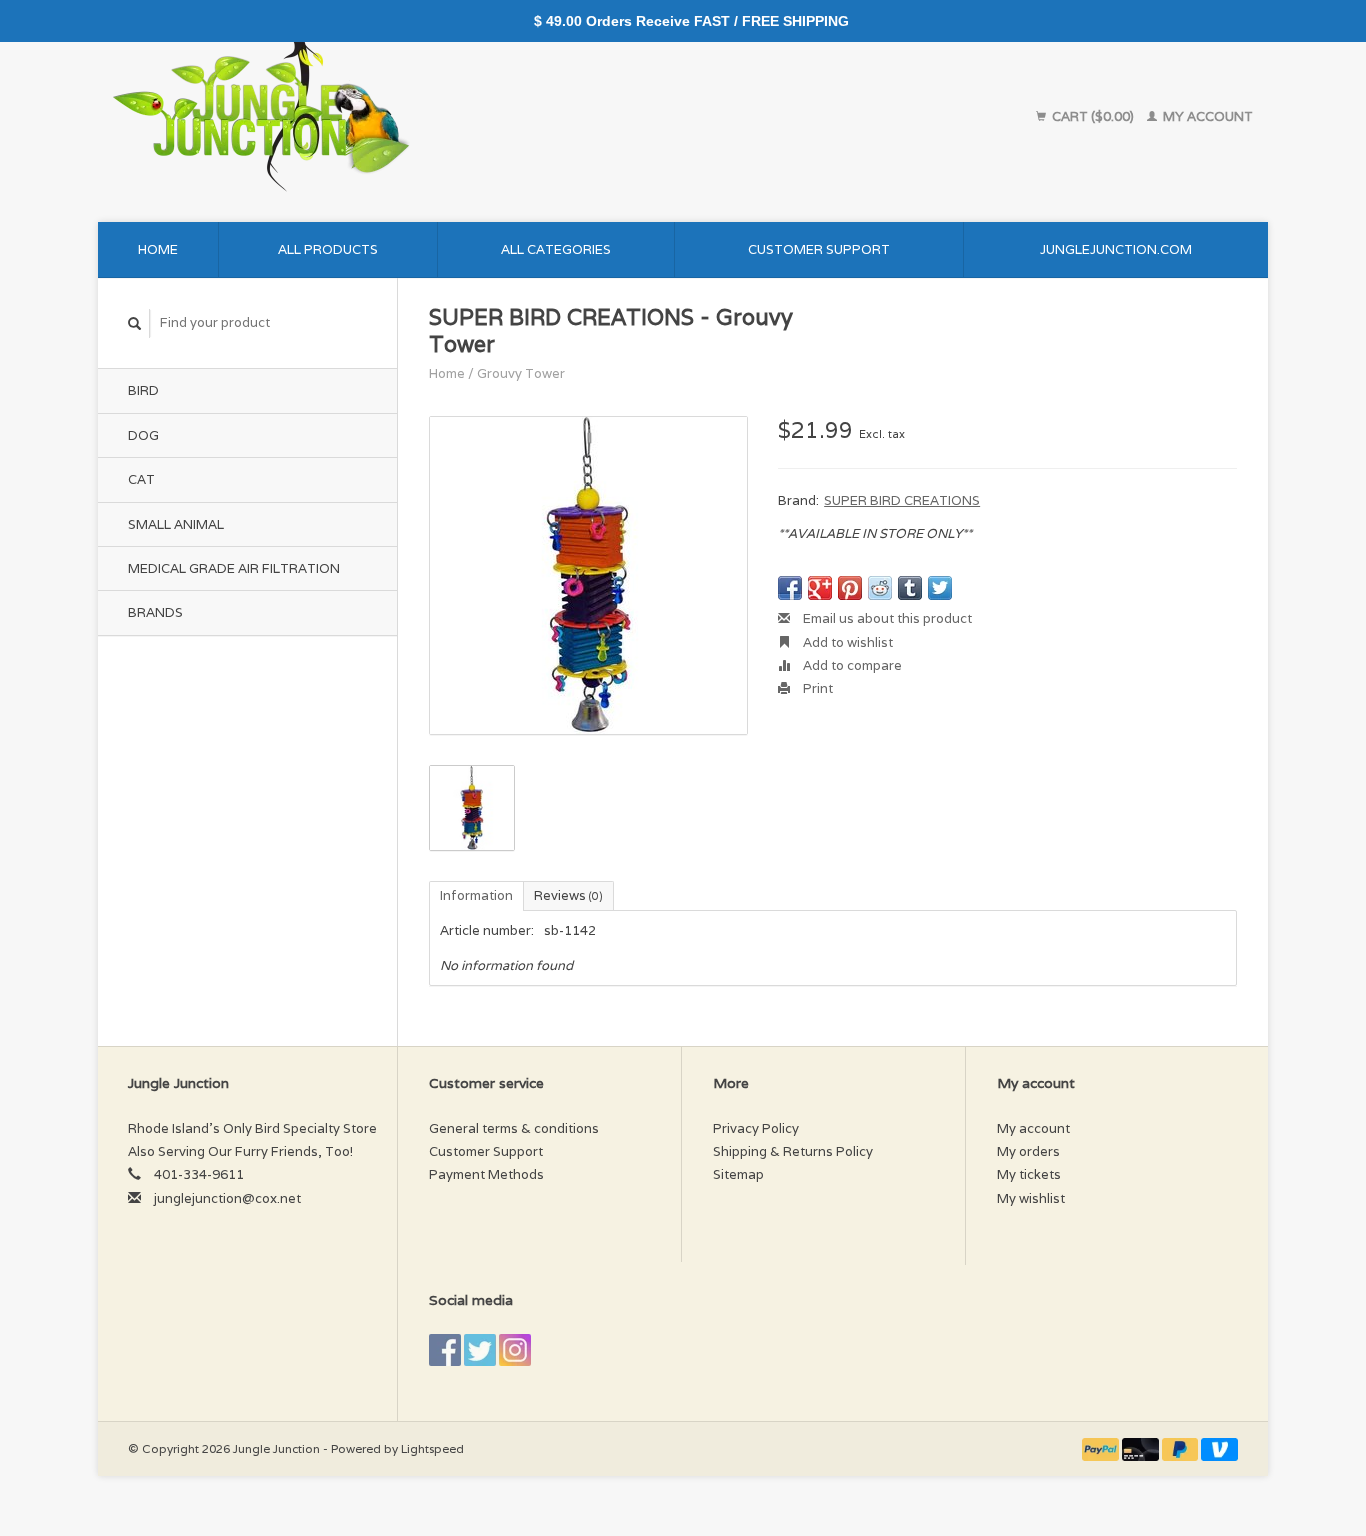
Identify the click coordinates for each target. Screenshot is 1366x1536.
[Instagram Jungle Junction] (515, 1350)
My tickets (1029, 1174)
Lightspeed (432, 1448)
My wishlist (1031, 1198)
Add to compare (851, 665)
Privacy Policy (756, 1128)
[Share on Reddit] (880, 588)
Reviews (568, 895)
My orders (1028, 1151)
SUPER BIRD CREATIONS (902, 500)
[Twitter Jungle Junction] (480, 1350)
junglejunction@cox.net (227, 1198)
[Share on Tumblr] (910, 588)
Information (476, 895)
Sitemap (738, 1174)
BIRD (143, 390)
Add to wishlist (846, 642)
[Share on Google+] (820, 588)
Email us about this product (886, 618)
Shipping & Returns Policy (793, 1151)
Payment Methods (486, 1174)
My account (1206, 116)
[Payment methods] (1102, 1448)
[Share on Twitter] (940, 588)
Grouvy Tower (521, 373)
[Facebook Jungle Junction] (445, 1350)
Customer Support (819, 249)
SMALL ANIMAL (176, 524)
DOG (143, 435)
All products (328, 249)
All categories (556, 249)
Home (158, 249)
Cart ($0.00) (1093, 116)
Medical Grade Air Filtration (234, 568)
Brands (155, 612)
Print (816, 688)
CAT (141, 479)
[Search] (135, 323)
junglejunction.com (1116, 249)
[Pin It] (850, 588)
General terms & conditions (514, 1128)
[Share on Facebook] (790, 588)
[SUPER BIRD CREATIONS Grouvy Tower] (588, 575)
